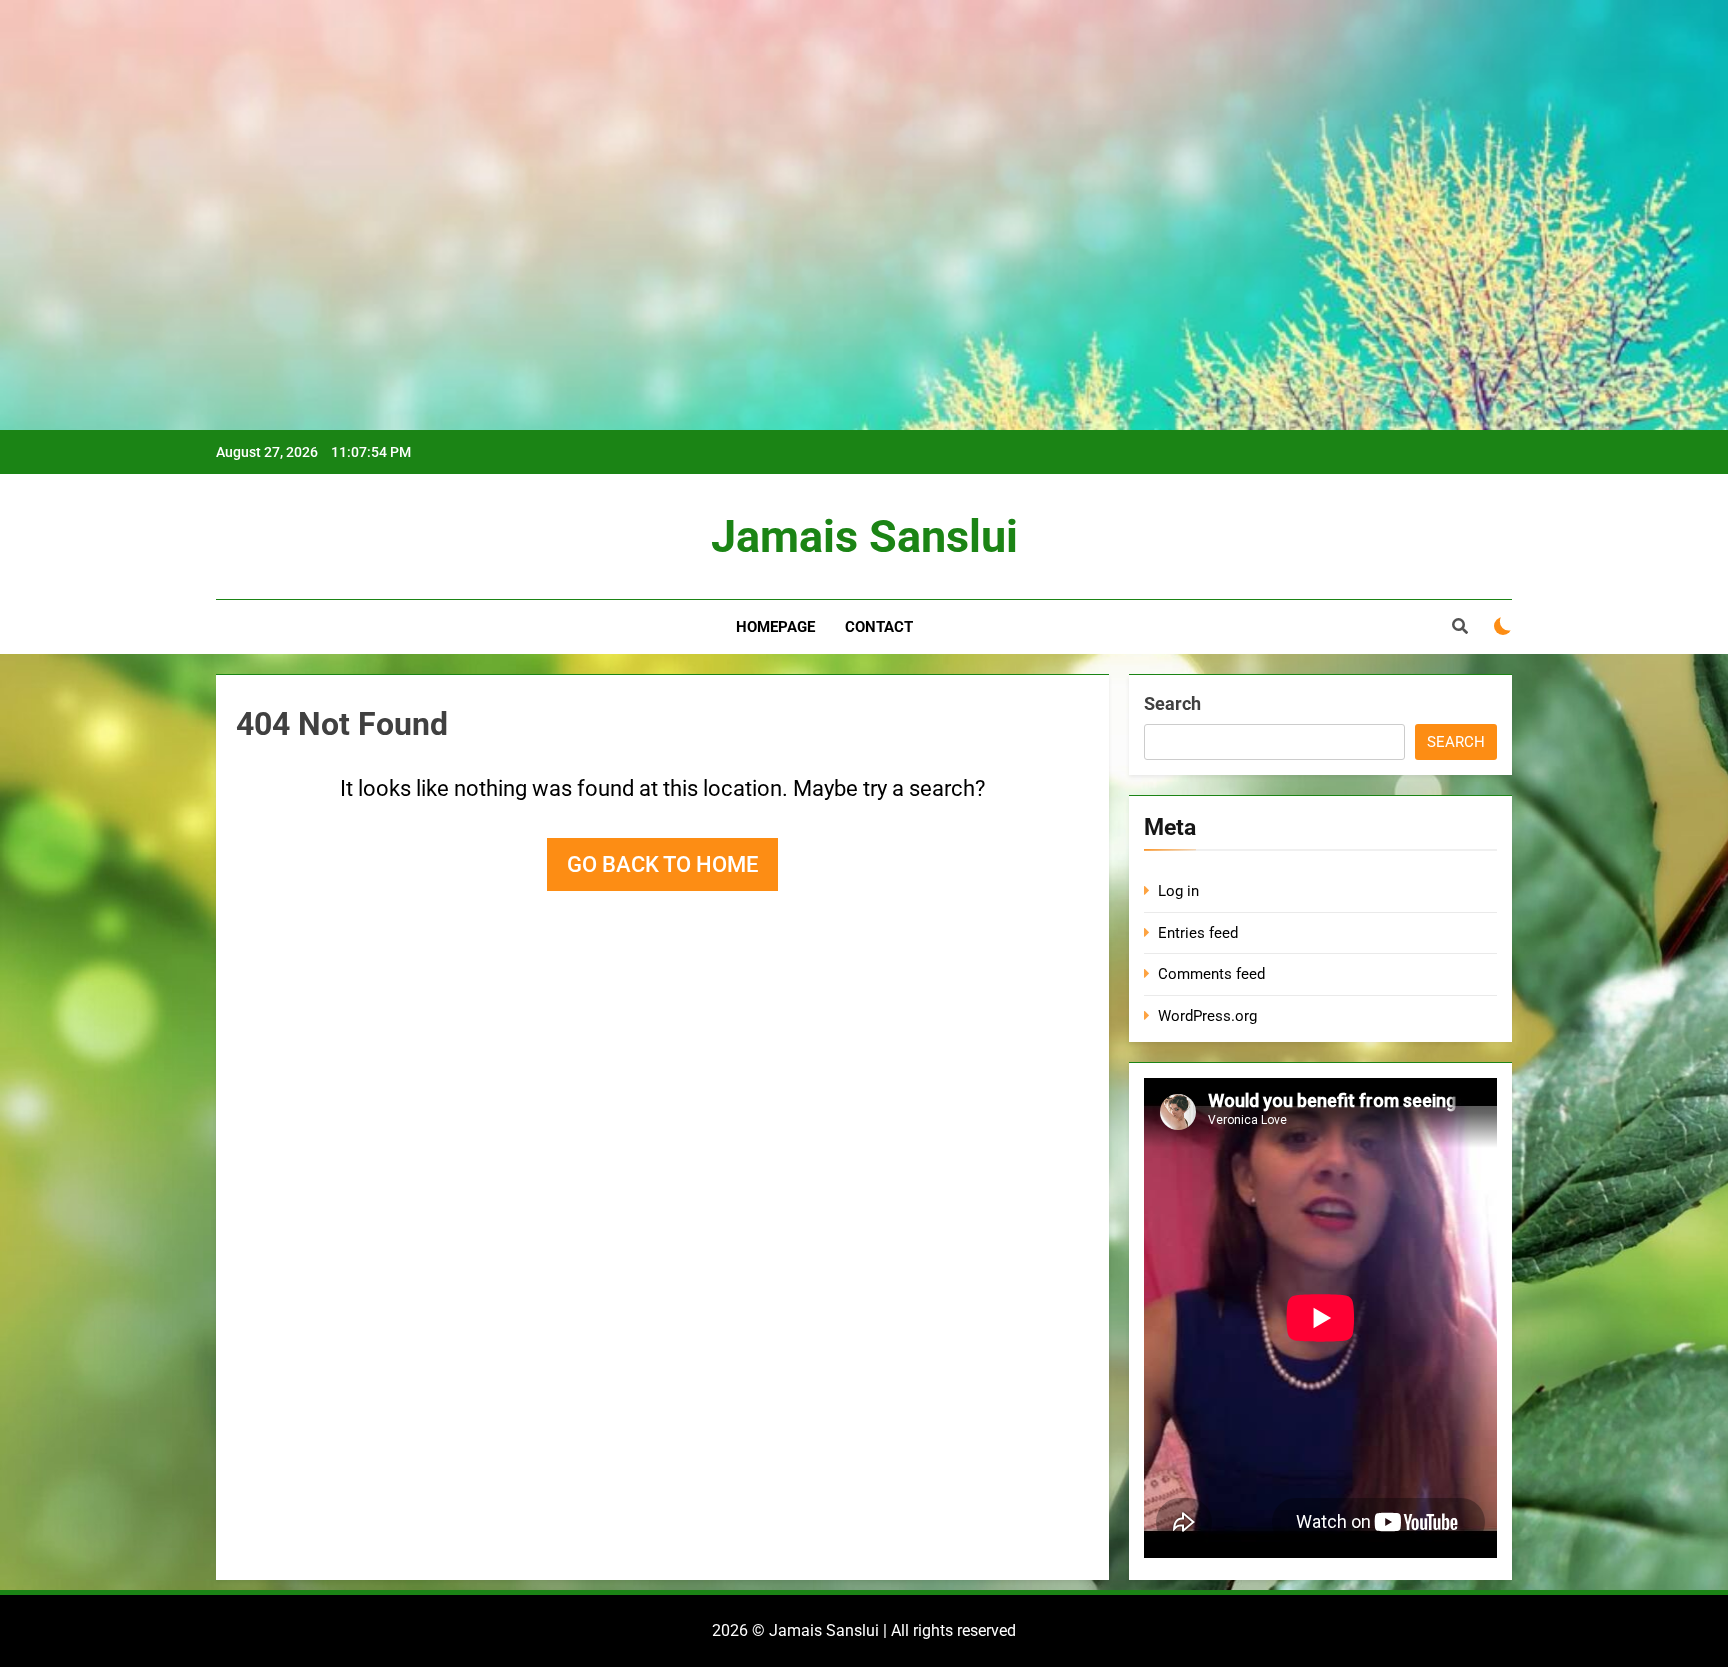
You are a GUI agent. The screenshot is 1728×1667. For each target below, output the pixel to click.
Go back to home (662, 864)
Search (1172, 703)
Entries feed (1198, 933)
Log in (1178, 891)
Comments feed (1211, 974)
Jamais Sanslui (864, 536)
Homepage (775, 627)
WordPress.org (1207, 1016)
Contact (879, 627)
